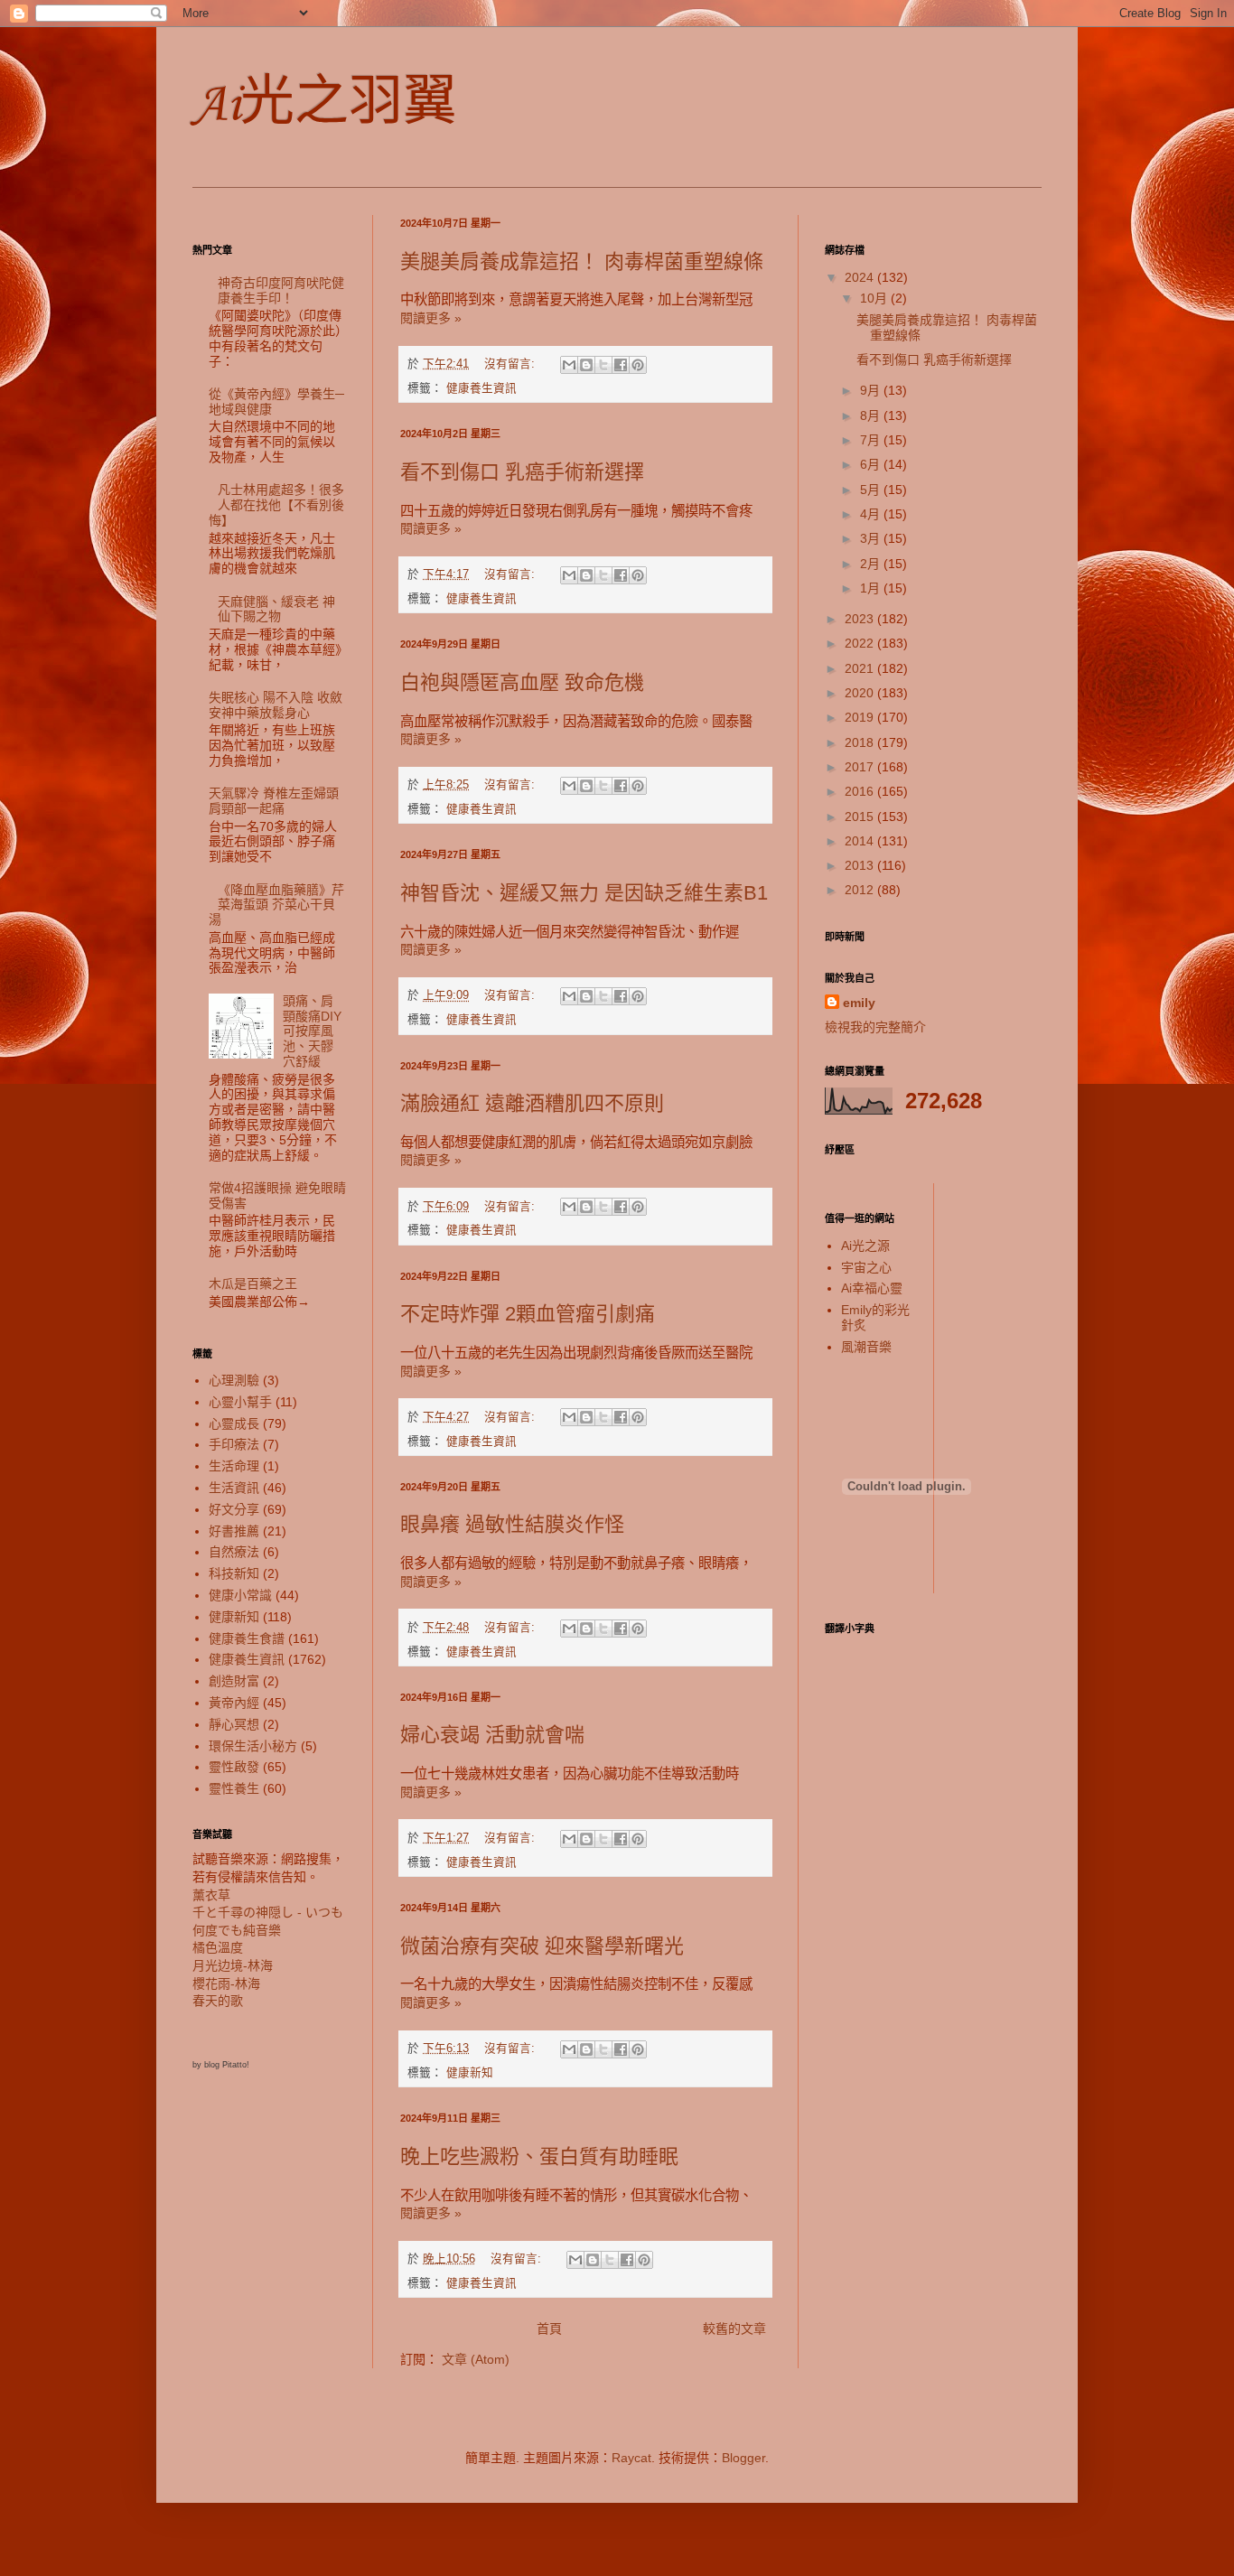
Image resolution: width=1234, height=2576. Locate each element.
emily (859, 1003)
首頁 (549, 2329)
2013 (861, 865)
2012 (861, 890)
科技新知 (234, 1573)
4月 (872, 514)
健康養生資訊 (481, 388)
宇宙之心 (866, 1267)
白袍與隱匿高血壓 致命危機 (522, 682)
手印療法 (234, 1444)
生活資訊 (234, 1488)
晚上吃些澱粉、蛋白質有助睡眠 (539, 2156)
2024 (861, 277)
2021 (861, 668)
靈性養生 (234, 1788)
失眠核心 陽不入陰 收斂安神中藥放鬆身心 (276, 705)
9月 (872, 390)
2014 (861, 841)
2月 (872, 564)
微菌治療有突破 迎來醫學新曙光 (542, 1946)
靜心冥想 (234, 1724)
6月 (872, 464)
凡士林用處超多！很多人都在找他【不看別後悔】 (277, 505)
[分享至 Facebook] (621, 365)
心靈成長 (234, 1423)
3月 (872, 538)
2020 (861, 693)
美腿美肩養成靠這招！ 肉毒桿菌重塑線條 (582, 261)
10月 (875, 298)
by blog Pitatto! (221, 2065)
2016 (861, 791)
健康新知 (470, 2073)
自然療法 (234, 1552)
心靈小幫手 (240, 1402)
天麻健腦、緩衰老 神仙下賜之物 (276, 609)
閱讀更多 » (431, 318)
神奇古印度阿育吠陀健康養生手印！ (281, 290)
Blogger (743, 2458)
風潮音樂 (866, 1347)
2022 (861, 643)
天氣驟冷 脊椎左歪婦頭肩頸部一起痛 (274, 801)
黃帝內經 (234, 1703)
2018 (861, 742)
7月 (872, 440)
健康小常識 (240, 1595)
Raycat (631, 2458)
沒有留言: (511, 364)
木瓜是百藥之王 (253, 1283)
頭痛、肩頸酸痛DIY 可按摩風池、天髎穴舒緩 (318, 1031)
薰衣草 (211, 1895)
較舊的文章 (734, 2329)
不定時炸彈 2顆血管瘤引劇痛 (528, 1314)
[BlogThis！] (586, 365)
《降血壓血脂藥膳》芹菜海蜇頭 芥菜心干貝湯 (277, 905)
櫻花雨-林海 (226, 1983)
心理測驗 (234, 1380)
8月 (872, 415)
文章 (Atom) (476, 2359)
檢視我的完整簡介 (875, 1027)
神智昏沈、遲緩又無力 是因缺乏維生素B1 (584, 893)
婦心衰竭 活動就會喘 (492, 1735)
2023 (861, 619)
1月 (872, 588)
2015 (861, 817)
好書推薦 (234, 1531)
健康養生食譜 (247, 1638)
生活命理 (234, 1466)
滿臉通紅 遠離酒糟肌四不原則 (532, 1103)
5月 (872, 490)
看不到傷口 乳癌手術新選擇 (522, 472)
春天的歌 (218, 2001)
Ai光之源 (865, 1246)
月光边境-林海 (233, 1965)
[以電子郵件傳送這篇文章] (569, 365)
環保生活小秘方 (253, 1746)
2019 (861, 717)
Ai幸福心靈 (872, 1288)
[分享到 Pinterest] (638, 365)
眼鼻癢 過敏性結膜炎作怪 (512, 1524)
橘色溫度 (218, 1947)
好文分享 (234, 1509)
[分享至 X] (603, 365)
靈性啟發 (234, 1767)
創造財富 (234, 1681)
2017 (861, 767)
